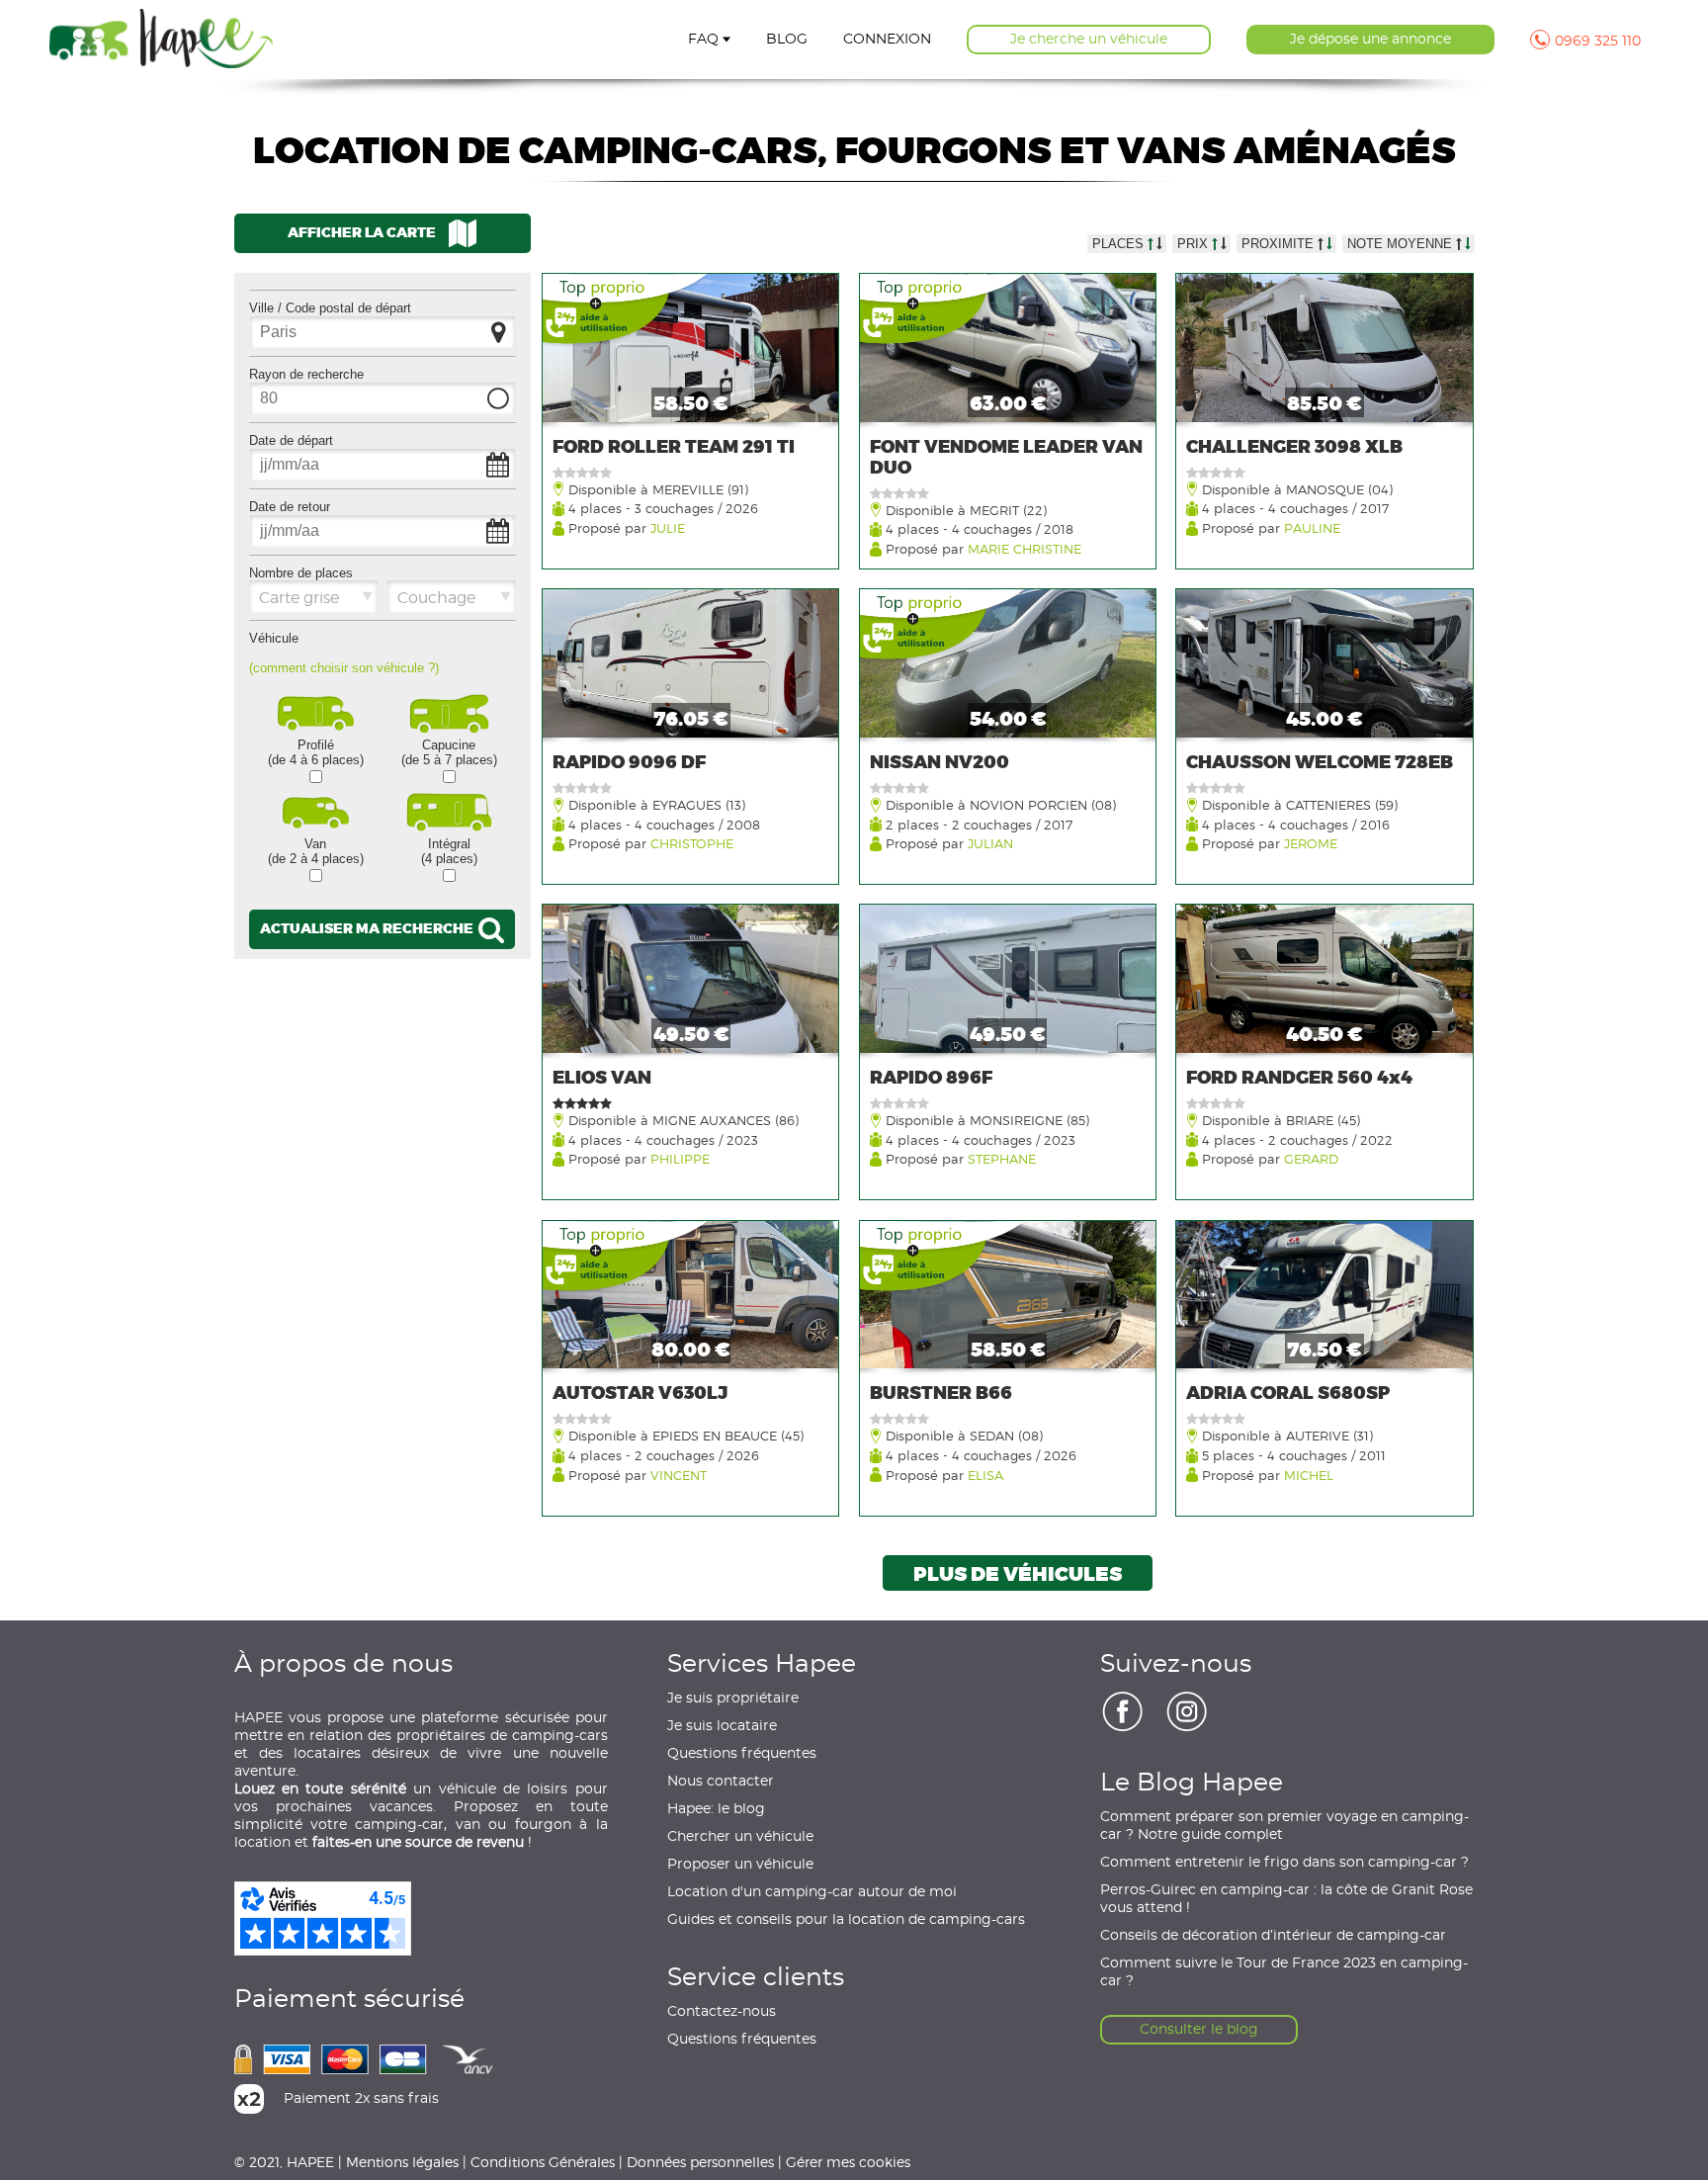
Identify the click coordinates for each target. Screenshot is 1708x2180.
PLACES (1120, 244)
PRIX (1195, 244)
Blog (787, 40)
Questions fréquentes (742, 1754)
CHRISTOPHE (692, 843)
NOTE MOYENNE (1402, 244)
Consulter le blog (1199, 2030)
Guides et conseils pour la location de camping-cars (846, 1920)
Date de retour (290, 507)
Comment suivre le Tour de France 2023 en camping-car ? (1284, 1972)
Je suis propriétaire (733, 1699)
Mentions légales (402, 2162)
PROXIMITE (1280, 244)
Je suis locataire (722, 1726)
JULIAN (990, 843)
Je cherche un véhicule (1089, 40)
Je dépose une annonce (1370, 40)
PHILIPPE (680, 1158)
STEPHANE (1002, 1158)
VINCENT (679, 1475)
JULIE (668, 527)
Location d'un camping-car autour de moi (812, 1892)
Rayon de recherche (306, 374)
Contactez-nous (722, 2012)
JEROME (1311, 843)
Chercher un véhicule (740, 1837)
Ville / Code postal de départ (330, 308)
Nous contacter (721, 1782)
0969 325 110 (1598, 42)
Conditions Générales (543, 2162)
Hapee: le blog (716, 1809)
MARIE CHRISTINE (1025, 548)
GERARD (1311, 1158)
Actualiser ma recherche (368, 928)
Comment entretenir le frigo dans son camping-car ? (1284, 1863)
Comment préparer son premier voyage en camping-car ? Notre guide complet (1284, 1826)
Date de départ (291, 440)
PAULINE (1312, 527)
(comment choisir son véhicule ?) (344, 668)
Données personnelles (700, 2162)
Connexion (887, 40)
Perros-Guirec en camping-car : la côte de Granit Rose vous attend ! (1286, 1899)
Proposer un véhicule (740, 1865)
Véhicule (274, 638)
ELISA (985, 1475)
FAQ (703, 40)
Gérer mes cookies (848, 2162)
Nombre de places (301, 573)
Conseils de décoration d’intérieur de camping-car (1273, 1936)
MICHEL (1309, 1475)
